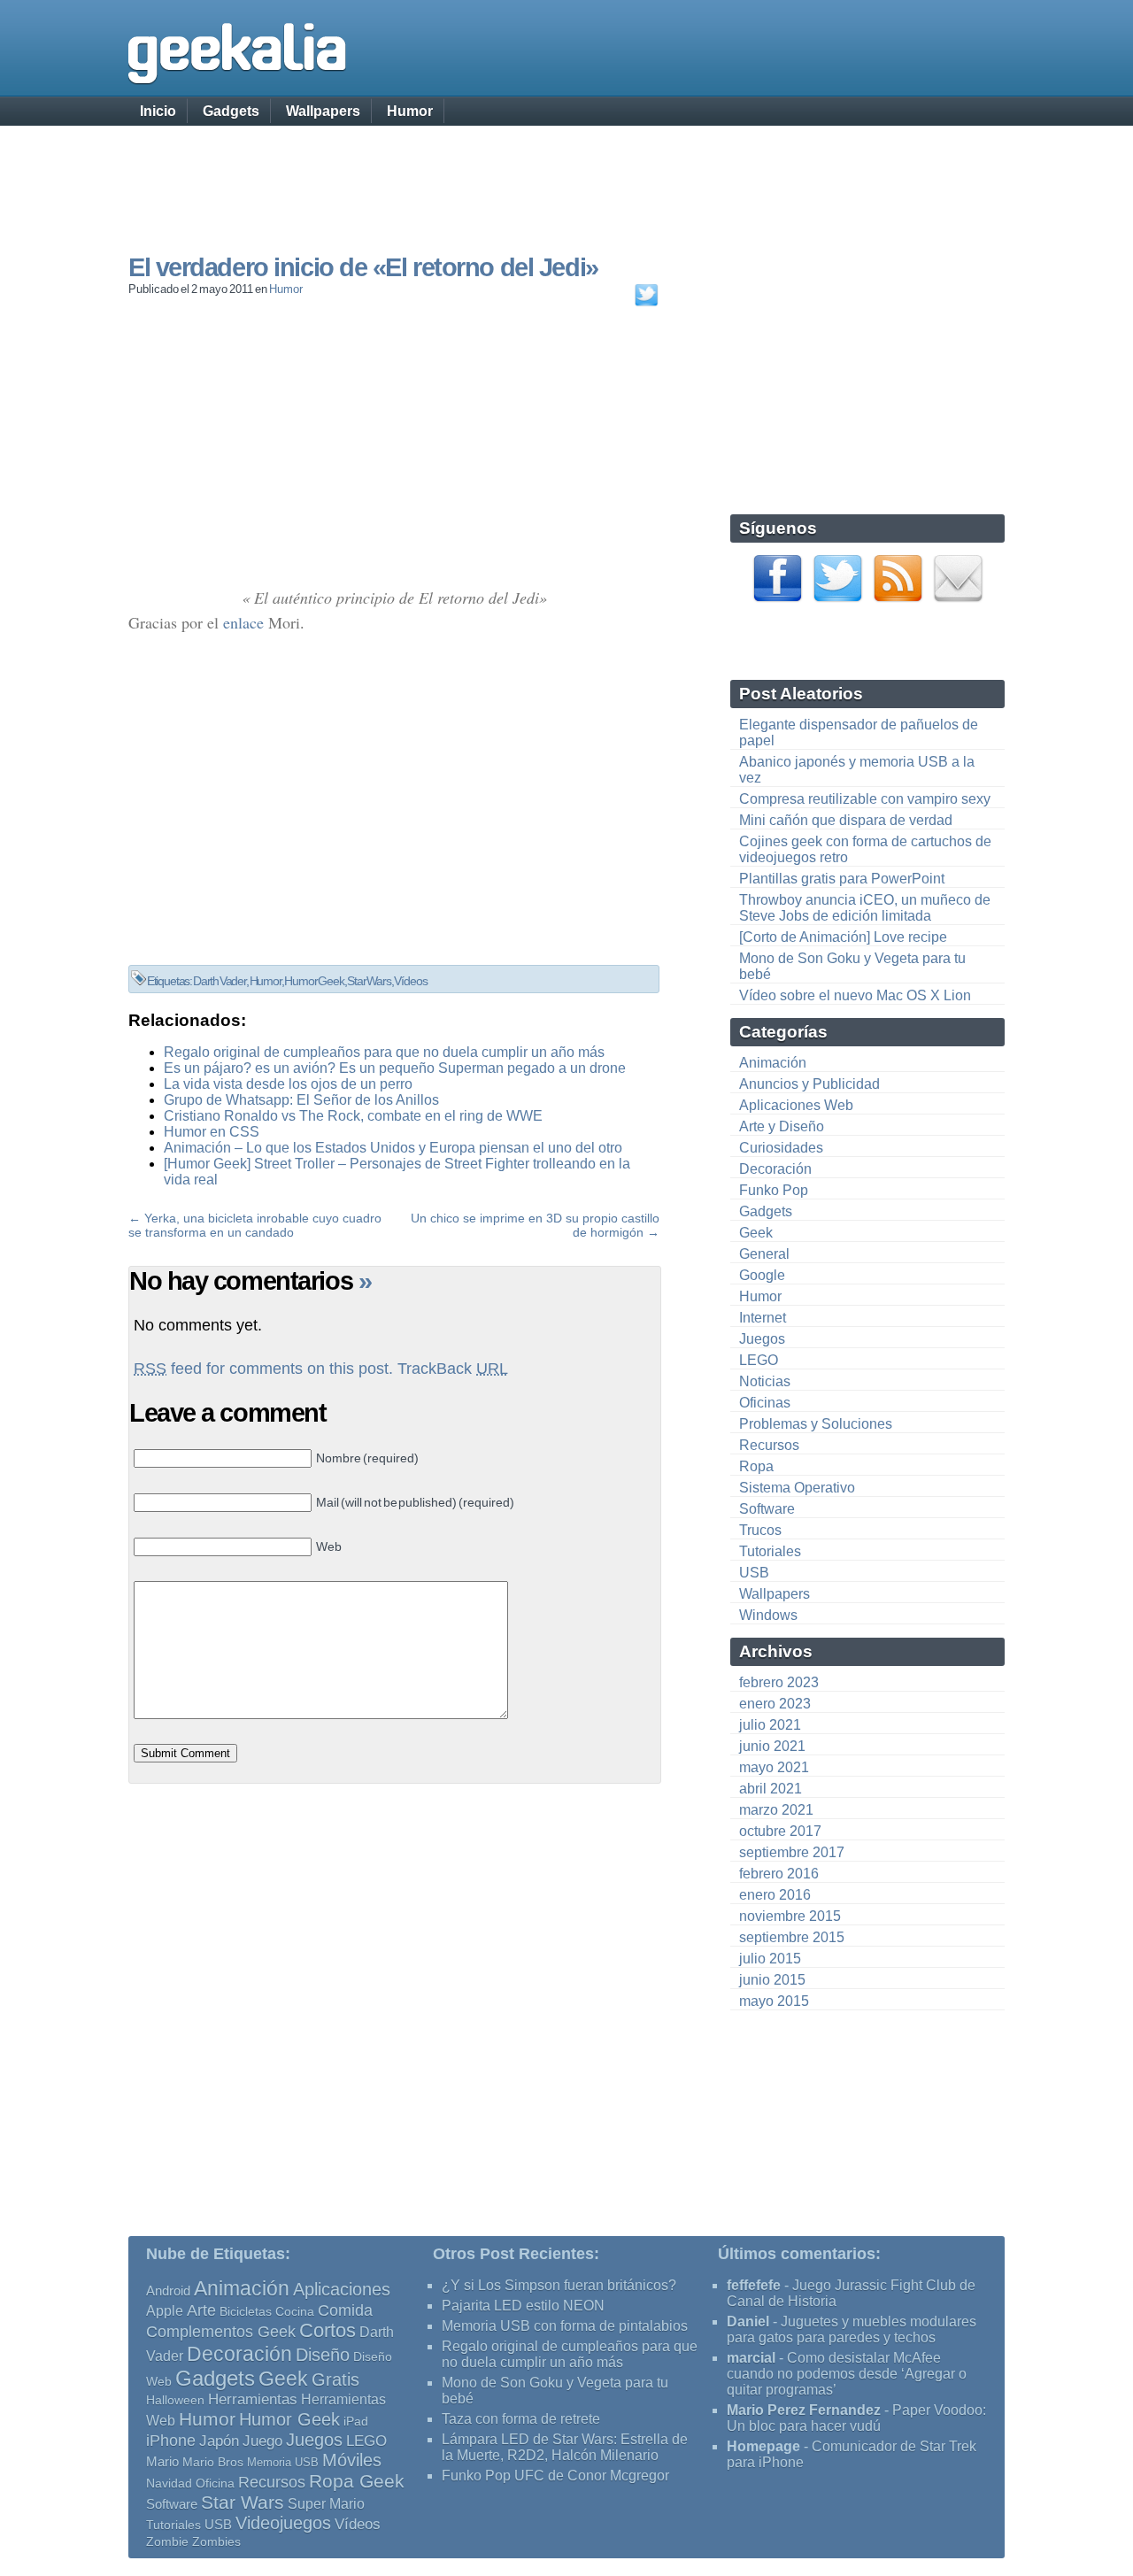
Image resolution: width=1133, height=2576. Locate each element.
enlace (243, 622)
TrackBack (453, 1369)
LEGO (759, 1360)
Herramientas (253, 2399)
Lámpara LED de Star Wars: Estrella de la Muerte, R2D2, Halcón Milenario (565, 2447)
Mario (162, 2462)
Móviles (352, 2460)
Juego (262, 2441)
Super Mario (326, 2504)
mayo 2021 (774, 1767)
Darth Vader (220, 981)
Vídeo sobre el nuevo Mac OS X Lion (855, 995)
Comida (345, 2310)
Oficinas (765, 1403)
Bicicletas (246, 2311)
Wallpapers (323, 111)
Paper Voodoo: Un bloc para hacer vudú (856, 2418)
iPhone (171, 2440)
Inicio (158, 111)
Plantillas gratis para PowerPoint (842, 879)
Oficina (215, 2483)
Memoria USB (283, 2462)
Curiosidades (781, 1148)
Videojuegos (283, 2523)
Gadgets (231, 111)
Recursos (769, 1445)
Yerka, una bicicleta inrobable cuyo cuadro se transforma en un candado (255, 1225)
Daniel (748, 2321)
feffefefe (754, 2285)
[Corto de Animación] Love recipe (843, 937)
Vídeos (410, 981)
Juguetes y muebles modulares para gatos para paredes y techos (852, 2329)
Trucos (760, 1530)
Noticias (765, 1381)
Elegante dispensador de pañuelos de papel (859, 733)
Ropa (756, 1466)
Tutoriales (770, 1551)
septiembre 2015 (792, 1937)
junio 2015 (772, 1980)
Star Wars (369, 981)
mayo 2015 (774, 2001)
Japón (219, 2441)
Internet (763, 1318)
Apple (165, 2311)
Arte (201, 2310)
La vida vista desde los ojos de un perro (288, 1084)
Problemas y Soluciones (816, 1424)
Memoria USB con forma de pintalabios (565, 2326)
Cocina (295, 2311)
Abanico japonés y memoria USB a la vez (857, 770)
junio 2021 (772, 1746)
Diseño (323, 2355)
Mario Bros (213, 2462)
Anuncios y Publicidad (809, 1084)
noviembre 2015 (790, 1916)
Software (767, 1509)
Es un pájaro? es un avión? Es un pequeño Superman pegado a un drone (395, 1068)
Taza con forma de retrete (521, 2419)
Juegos (762, 1339)
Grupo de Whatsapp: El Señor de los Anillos (301, 1100)
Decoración (775, 1169)
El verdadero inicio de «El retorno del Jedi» (363, 267)
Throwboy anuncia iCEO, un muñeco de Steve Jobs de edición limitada (865, 908)
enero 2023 (775, 1704)
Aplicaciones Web (796, 1105)
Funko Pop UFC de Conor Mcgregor (555, 2476)
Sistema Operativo (797, 1488)
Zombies (216, 2541)
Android (168, 2291)
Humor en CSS (212, 1132)
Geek (756, 1233)
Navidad (169, 2483)
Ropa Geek (357, 2481)
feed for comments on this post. (263, 1369)
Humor (410, 111)
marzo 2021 (776, 1810)
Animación (773, 1063)
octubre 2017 (780, 1831)
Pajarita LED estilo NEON (523, 2306)
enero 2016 (775, 1895)
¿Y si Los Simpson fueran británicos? (559, 2285)
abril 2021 (771, 1789)
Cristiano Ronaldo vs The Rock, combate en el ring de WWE (353, 1116)
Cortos (328, 2331)
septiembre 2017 (792, 1852)
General (764, 1254)
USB (754, 1573)
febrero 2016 (779, 1874)
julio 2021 (770, 1725)
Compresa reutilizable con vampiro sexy (865, 799)
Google (762, 1275)
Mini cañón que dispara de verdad (846, 820)
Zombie (167, 2542)
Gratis (335, 2379)
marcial (751, 2358)
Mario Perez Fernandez (804, 2410)
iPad (356, 2421)
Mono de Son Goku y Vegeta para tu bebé (852, 966)
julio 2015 (770, 1959)
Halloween (175, 2400)
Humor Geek (314, 981)
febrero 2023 (779, 1682)
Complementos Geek (221, 2331)
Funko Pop (774, 1190)
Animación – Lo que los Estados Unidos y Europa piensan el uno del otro (393, 1148)
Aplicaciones (342, 2289)
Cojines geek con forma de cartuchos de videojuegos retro (865, 849)
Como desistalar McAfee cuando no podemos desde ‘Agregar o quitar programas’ (847, 2374)
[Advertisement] (566, 173)
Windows (768, 1615)
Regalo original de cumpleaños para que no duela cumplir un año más (384, 1052)
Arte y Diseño (782, 1126)
